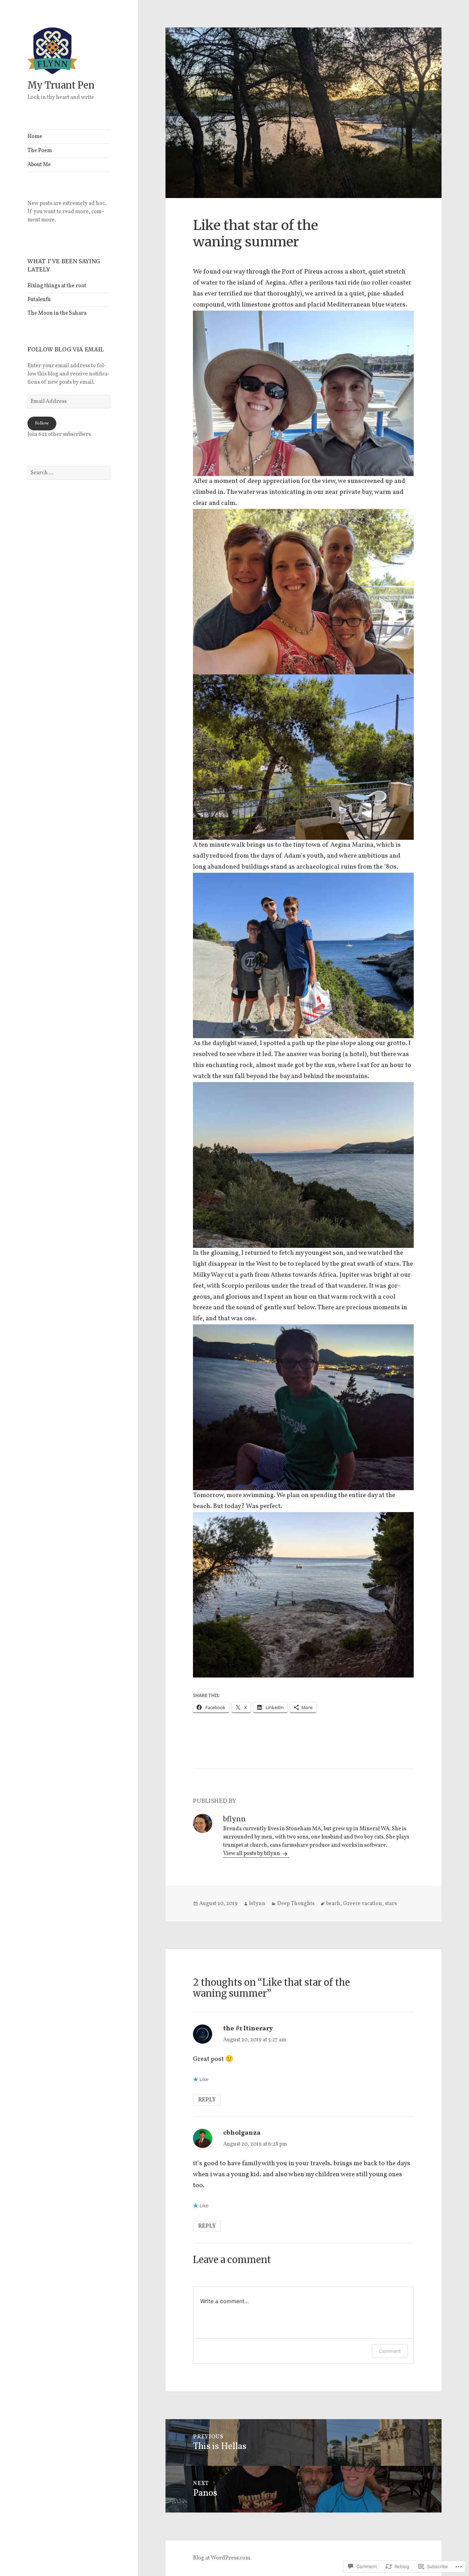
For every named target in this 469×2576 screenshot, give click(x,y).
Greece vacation (363, 1904)
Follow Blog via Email (66, 349)
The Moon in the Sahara (57, 313)
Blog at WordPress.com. (222, 2558)
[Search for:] (69, 473)
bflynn (257, 1904)
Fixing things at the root (57, 286)
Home (35, 137)
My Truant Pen (61, 85)
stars (391, 1904)
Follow (42, 423)
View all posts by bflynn (252, 1854)
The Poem (40, 151)
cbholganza (242, 2133)
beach (333, 1904)
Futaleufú (39, 300)
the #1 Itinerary (248, 2029)
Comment (390, 2351)
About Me (39, 165)
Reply (207, 2100)
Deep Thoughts (296, 1904)
